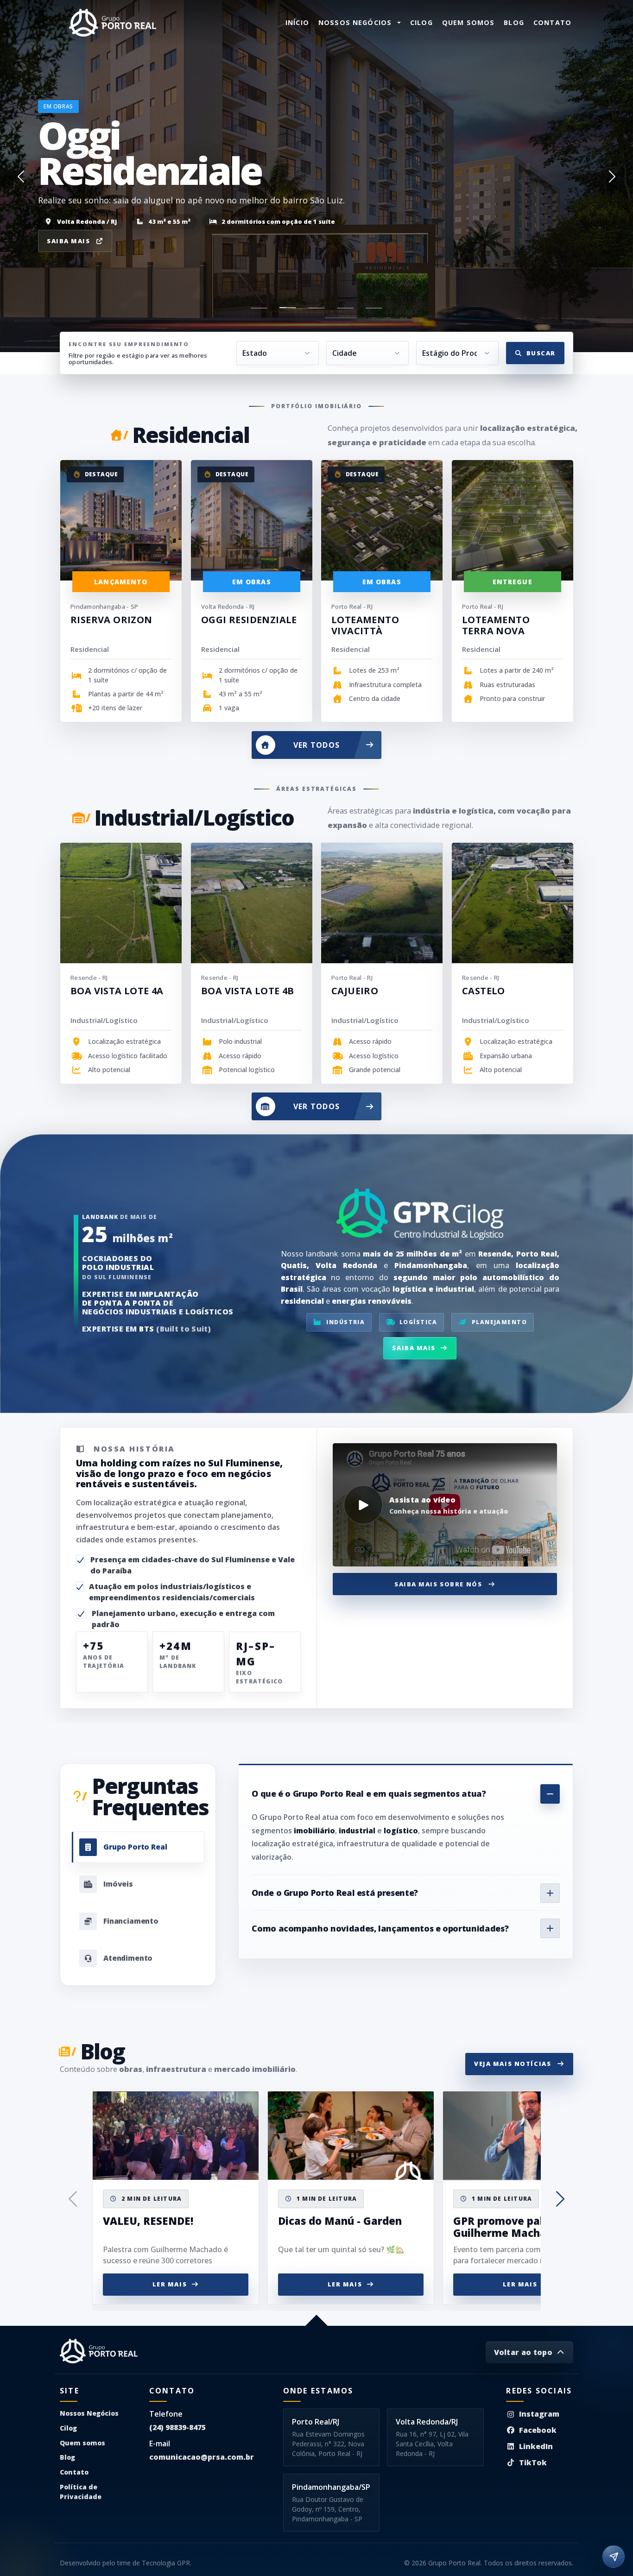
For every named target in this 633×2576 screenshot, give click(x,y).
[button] (21, 176)
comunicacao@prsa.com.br (202, 2457)
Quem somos (468, 22)
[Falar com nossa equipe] (614, 2557)
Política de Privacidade (81, 2492)
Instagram (539, 2414)
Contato (552, 22)
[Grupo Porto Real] (99, 2351)
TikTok (533, 2462)
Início (297, 22)
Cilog (421, 22)
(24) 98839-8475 (177, 2427)
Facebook (538, 2430)
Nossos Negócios (89, 2413)
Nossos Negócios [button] (355, 22)
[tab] (138, 1847)
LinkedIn (536, 2446)
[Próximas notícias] (560, 2199)
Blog (514, 22)
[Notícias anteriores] (73, 2199)
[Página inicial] (113, 23)
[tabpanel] (406, 1861)
